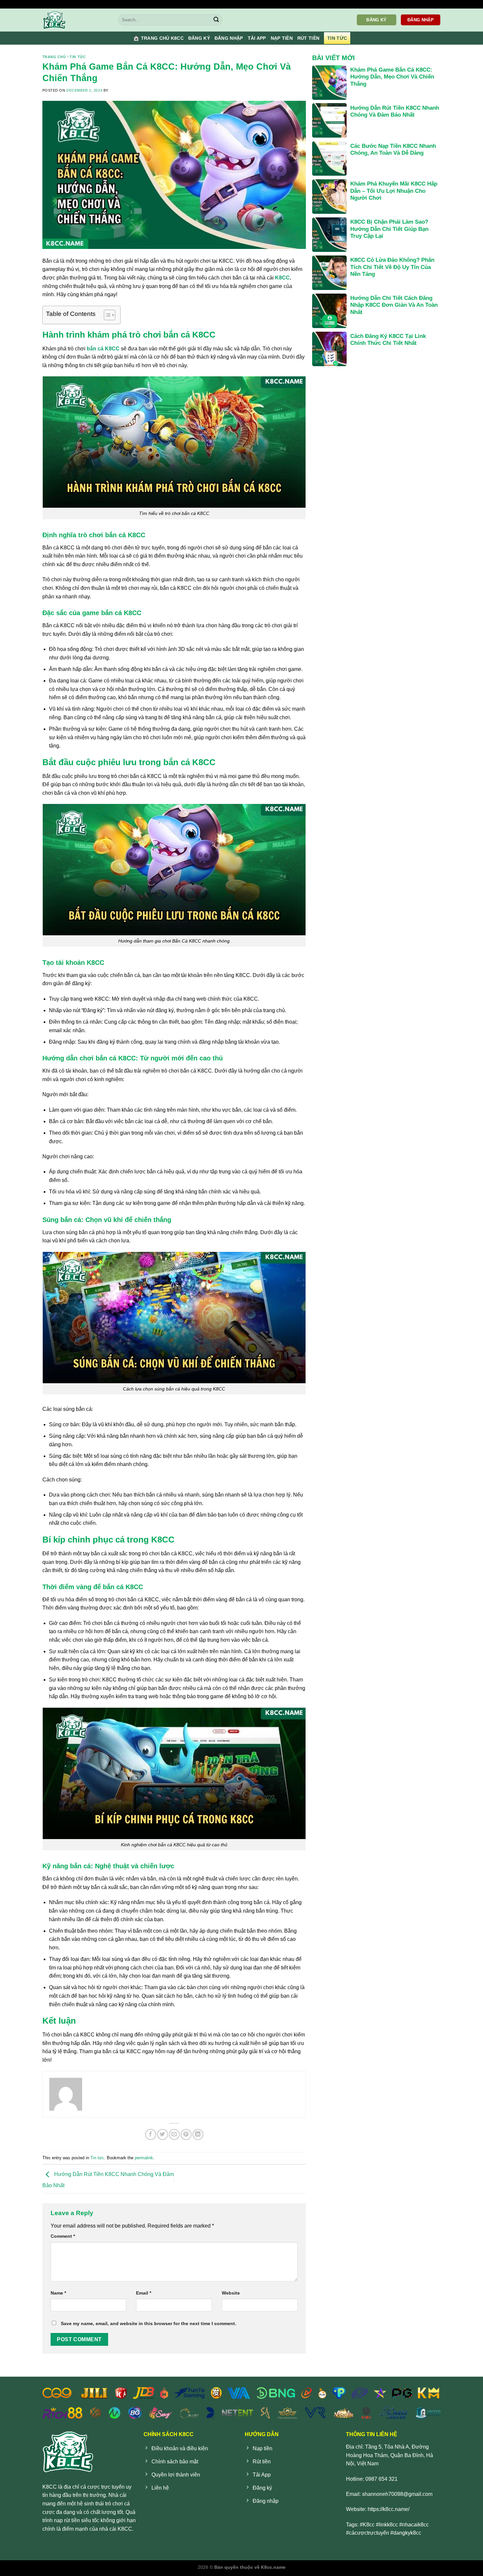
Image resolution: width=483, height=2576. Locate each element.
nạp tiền (282, 38)
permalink (144, 2158)
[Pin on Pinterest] (186, 2134)
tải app (257, 38)
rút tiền (308, 38)
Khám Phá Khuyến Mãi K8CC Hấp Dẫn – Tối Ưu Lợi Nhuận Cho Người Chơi (394, 191)
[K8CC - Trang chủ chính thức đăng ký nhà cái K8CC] (76, 20)
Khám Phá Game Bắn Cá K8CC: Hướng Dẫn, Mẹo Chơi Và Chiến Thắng (392, 77)
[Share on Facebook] (151, 2134)
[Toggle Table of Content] (106, 315)
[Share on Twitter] (162, 2134)
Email (144, 2293)
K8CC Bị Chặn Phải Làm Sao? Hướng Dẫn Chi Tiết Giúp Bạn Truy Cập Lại (389, 229)
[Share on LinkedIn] (198, 2134)
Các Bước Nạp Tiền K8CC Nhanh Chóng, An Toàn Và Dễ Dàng (393, 150)
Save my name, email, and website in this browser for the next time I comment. (149, 2323)
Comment (63, 2236)
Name (58, 2293)
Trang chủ (54, 57)
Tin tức (337, 38)
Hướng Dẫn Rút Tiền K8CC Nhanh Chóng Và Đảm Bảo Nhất (395, 111)
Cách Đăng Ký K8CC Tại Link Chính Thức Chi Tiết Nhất (388, 340)
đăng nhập (229, 38)
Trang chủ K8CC (162, 38)
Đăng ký (199, 38)
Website (231, 2293)
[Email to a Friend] (174, 2134)
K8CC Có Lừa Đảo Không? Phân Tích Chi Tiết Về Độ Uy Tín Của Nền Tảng (392, 267)
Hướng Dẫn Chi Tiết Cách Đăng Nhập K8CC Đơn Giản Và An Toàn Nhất (394, 305)
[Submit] (216, 20)
